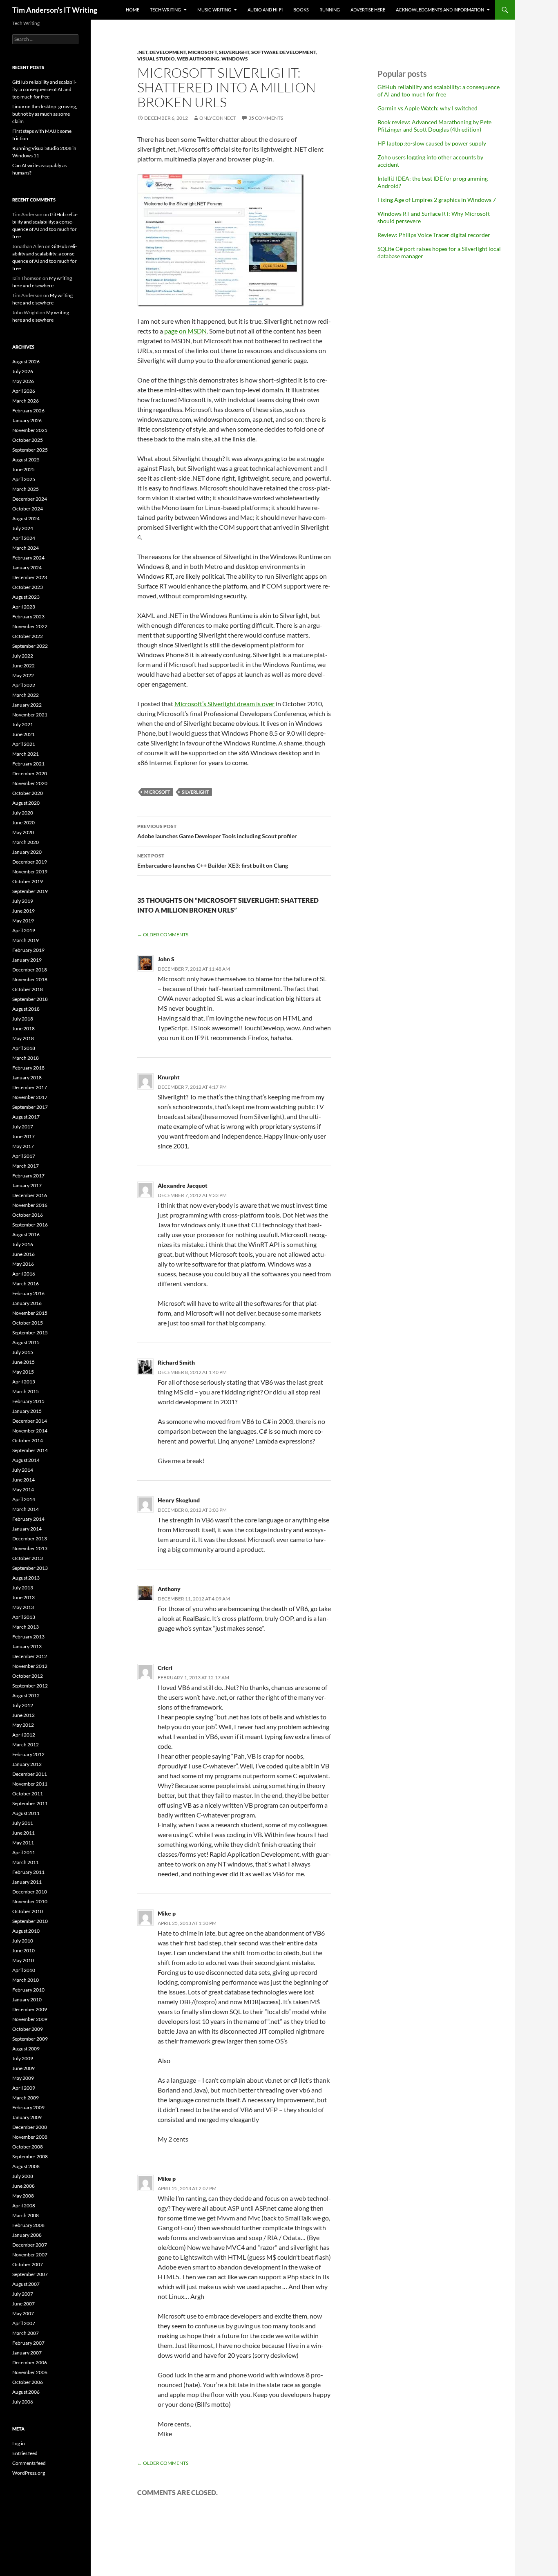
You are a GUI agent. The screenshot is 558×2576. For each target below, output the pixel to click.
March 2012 (26, 1745)
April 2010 (24, 1970)
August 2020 (26, 803)
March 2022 (26, 695)
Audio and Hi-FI (265, 10)
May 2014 (23, 1489)
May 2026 (23, 381)
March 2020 (26, 842)
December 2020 (30, 773)
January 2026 (27, 420)
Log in (19, 2443)
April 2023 (24, 607)
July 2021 (23, 724)
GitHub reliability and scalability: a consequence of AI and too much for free (439, 91)
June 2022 (23, 666)
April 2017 (24, 1156)
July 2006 (23, 2402)
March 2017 (26, 1166)
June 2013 (23, 1597)
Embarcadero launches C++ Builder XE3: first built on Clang (213, 861)
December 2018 (30, 970)
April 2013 (24, 1617)
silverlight (234, 52)
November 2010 (30, 1901)
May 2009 (23, 2078)
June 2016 (23, 1254)
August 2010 (26, 1931)
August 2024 (26, 518)
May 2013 (23, 1607)
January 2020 (27, 852)
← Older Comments (163, 934)
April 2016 (24, 1274)
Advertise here (368, 10)
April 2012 (24, 1735)
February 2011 (28, 1872)
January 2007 (27, 2353)
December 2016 (30, 1195)
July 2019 (23, 901)
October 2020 (28, 793)
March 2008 (26, 2215)
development (168, 52)
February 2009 (28, 2107)
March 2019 (26, 940)
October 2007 (28, 2264)
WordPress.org (29, 2473)
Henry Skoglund (179, 1500)
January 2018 (27, 1078)
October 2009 (28, 2029)
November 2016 (30, 1205)
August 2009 (26, 2049)
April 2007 (24, 2323)
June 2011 (23, 1833)
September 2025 (30, 450)
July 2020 (23, 813)
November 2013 (30, 1548)
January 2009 (27, 2117)
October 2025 (28, 440)
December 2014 (30, 1421)
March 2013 (26, 1627)
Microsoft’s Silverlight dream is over (224, 704)
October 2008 (28, 2147)
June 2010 (23, 1950)
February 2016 (28, 1293)
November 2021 (30, 715)
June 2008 (23, 2186)
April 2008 (24, 2206)
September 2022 (30, 646)
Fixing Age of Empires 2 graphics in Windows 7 (437, 200)
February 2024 (28, 558)
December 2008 (30, 2127)
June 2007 (23, 2304)
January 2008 (27, 2235)
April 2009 (24, 2088)
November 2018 (30, 979)
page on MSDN (185, 331)
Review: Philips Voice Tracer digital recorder (434, 235)
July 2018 (23, 1019)
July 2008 (23, 2176)
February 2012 (28, 1754)
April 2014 (24, 1499)
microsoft (202, 52)
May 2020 (23, 832)
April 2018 (24, 1048)
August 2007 (26, 2284)
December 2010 (30, 1892)
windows (235, 59)
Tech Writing (165, 10)
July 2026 (23, 371)
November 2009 (30, 2019)
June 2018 (23, 1028)
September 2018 (30, 999)
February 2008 (28, 2225)
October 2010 (28, 1911)
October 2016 (28, 1215)
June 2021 (23, 734)
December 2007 (30, 2245)
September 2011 (30, 1803)
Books (301, 10)
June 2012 (23, 1715)
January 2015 (27, 1411)
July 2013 (23, 1588)
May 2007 (23, 2313)
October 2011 (28, 1794)
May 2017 (23, 1146)
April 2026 (24, 391)
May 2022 (23, 675)
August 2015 (26, 1342)
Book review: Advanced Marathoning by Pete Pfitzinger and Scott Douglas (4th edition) (434, 126)
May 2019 (23, 921)
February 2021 (28, 764)
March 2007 (26, 2333)
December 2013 (30, 1539)
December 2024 (30, 499)
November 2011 (30, 1784)
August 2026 (26, 361)
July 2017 (23, 1127)
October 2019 (28, 881)
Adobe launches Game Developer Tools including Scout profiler (217, 831)
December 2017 (30, 1087)
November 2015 (30, 1313)
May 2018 (23, 1038)
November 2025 (30, 430)
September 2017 (30, 1107)
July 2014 (23, 1470)
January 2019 (27, 960)
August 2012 (26, 1695)
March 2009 (26, 2098)
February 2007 (28, 2343)
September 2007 (30, 2274)
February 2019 (28, 950)
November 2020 (30, 783)
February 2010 (28, 1990)
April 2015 (24, 1382)
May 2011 (23, 1843)
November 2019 (30, 872)
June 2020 (23, 822)
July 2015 (23, 1352)
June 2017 (23, 1136)
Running (330, 10)
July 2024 (23, 528)
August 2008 (26, 2166)
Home (133, 10)
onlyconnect (218, 118)
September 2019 (30, 891)
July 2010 (23, 1941)
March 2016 (26, 1284)
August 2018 (26, 1009)
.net (142, 52)
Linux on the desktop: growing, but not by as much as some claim (45, 114)
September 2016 (30, 1225)
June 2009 (23, 2068)
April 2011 (24, 1852)
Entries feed (25, 2453)
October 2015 (28, 1323)
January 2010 (27, 2000)
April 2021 (24, 744)
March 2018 (26, 1058)
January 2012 (27, 1764)
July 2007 (23, 2294)
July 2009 (23, 2058)
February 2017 (28, 1176)
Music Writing (214, 10)
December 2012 (30, 1656)
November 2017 (30, 1097)
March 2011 (26, 1862)
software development (283, 52)
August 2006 (26, 2392)
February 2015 (28, 1401)
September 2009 (30, 2039)
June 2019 (23, 911)
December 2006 (30, 2362)
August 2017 (26, 1117)
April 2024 (24, 538)
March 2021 (26, 754)
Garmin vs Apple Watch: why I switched (427, 108)
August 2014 (26, 1460)
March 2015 (26, 1391)
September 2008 (30, 2156)
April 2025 (24, 479)
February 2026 (28, 411)
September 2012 (30, 1686)
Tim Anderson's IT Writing (55, 10)
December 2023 (30, 577)
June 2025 (23, 469)
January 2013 (27, 1646)
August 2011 (26, 1813)
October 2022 (28, 636)
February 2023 (28, 617)
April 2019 (24, 930)
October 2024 (28, 509)
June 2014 (23, 1480)
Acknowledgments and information (440, 10)
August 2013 (26, 1578)
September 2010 (30, 1921)
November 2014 (30, 1431)
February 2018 (28, 1068)
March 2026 (26, 401)
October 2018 (28, 989)
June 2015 (23, 1362)
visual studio (156, 59)
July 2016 (23, 1244)
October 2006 (28, 2382)
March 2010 (26, 1980)
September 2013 (30, 1568)
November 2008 (30, 2137)
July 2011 (23, 1823)
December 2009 (30, 2009)
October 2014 (28, 1440)
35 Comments (266, 118)
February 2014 (28, 1519)
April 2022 (24, 685)
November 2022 (30, 626)
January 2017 (27, 1185)
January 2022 (27, 705)
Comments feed (29, 2463)
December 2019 (30, 862)
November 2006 (30, 2372)
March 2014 (26, 1509)
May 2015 (23, 1372)
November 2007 (30, 2255)
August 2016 (26, 1234)
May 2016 (23, 1264)
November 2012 (30, 1666)
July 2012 (23, 1705)
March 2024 (26, 548)
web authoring (198, 59)
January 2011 (27, 1882)
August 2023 (26, 597)
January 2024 (27, 567)
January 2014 (27, 1529)
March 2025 (26, 489)
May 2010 (23, 1960)
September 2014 (30, 1450)
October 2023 (28, 587)
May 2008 (23, 2196)
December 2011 (30, 1774)
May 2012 (23, 1725)
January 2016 (27, 1303)
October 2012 (28, 1676)
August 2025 (26, 460)
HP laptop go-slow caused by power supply (432, 143)
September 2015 (30, 1333)
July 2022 (23, 656)
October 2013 (28, 1558)
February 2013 (28, 1637)
